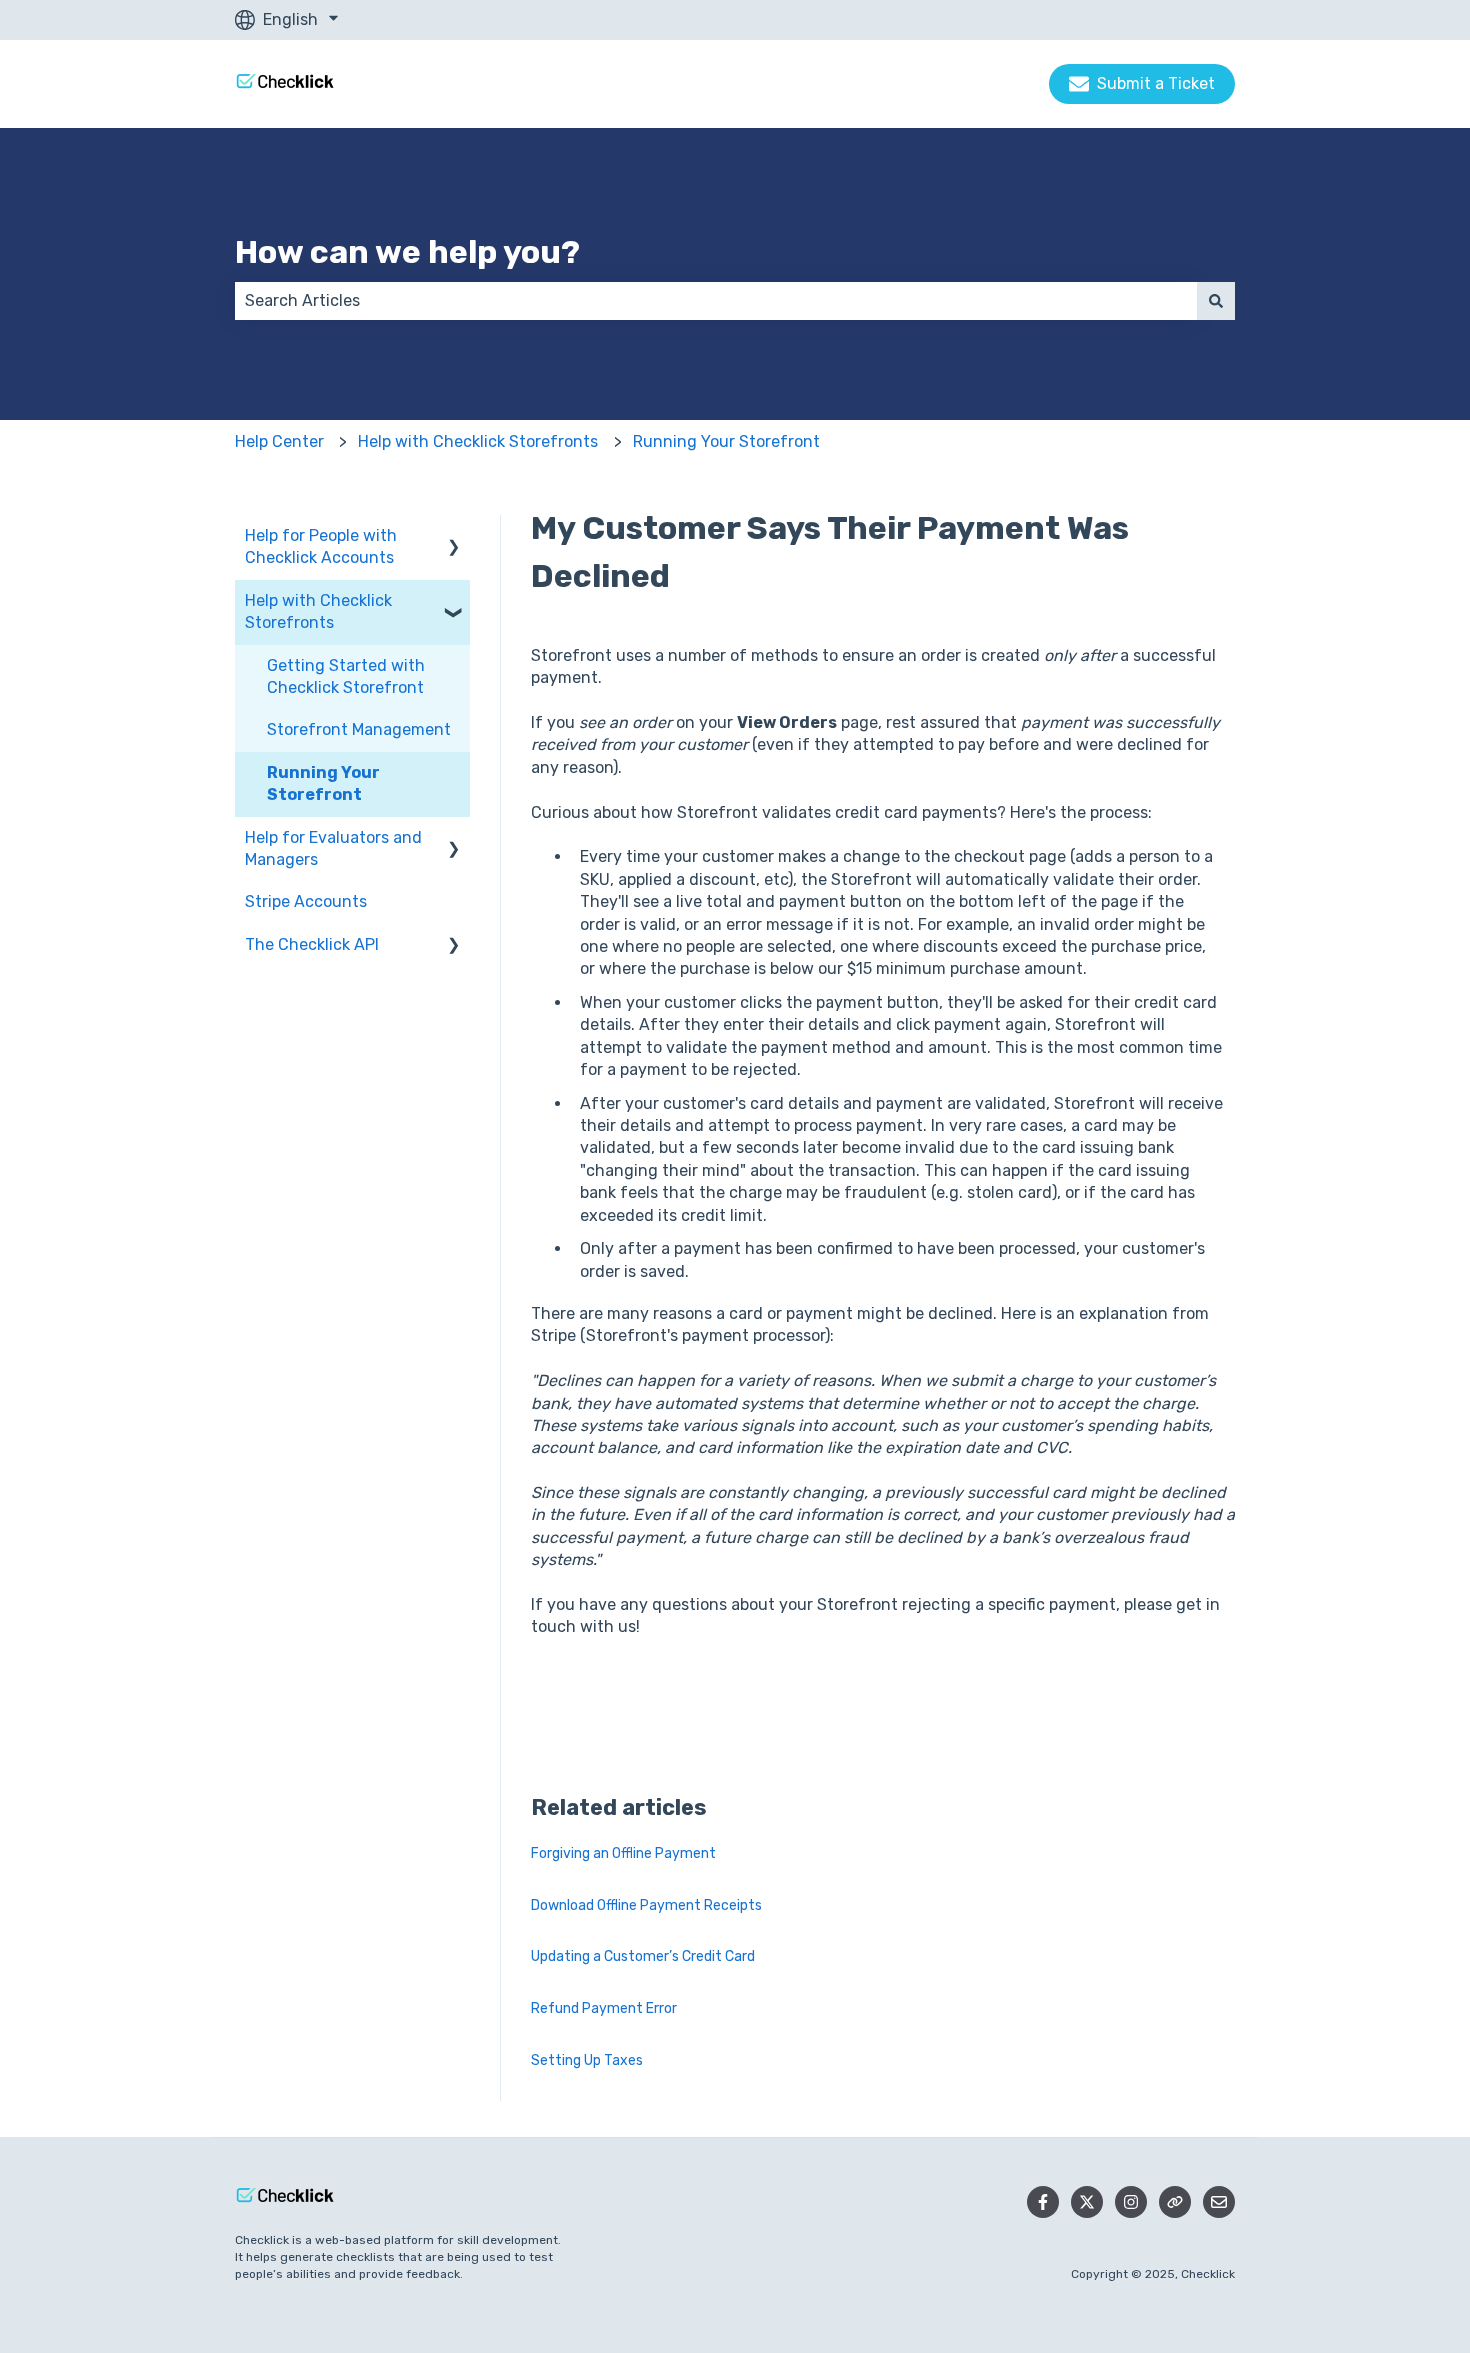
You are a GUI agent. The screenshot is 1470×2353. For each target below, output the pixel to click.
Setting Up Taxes (587, 2060)
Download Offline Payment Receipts (646, 1905)
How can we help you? (407, 252)
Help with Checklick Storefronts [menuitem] (318, 611)
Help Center (279, 441)
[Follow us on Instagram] (1131, 2202)
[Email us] (1219, 2202)
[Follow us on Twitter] (1087, 2202)
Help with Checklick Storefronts (478, 441)
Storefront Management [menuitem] (359, 729)
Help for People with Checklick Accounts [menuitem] (321, 546)
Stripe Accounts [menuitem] (306, 901)
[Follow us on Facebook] (1043, 2202)
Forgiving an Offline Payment (623, 1853)
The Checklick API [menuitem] (312, 944)
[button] (454, 537)
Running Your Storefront (726, 441)
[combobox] (716, 301)
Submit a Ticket (1156, 83)
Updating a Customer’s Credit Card (643, 1956)
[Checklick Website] (1175, 2202)
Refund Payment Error (604, 2008)
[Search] (1216, 301)
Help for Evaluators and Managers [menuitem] (333, 848)
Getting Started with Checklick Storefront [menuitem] (346, 676)
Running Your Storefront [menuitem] (323, 783)
